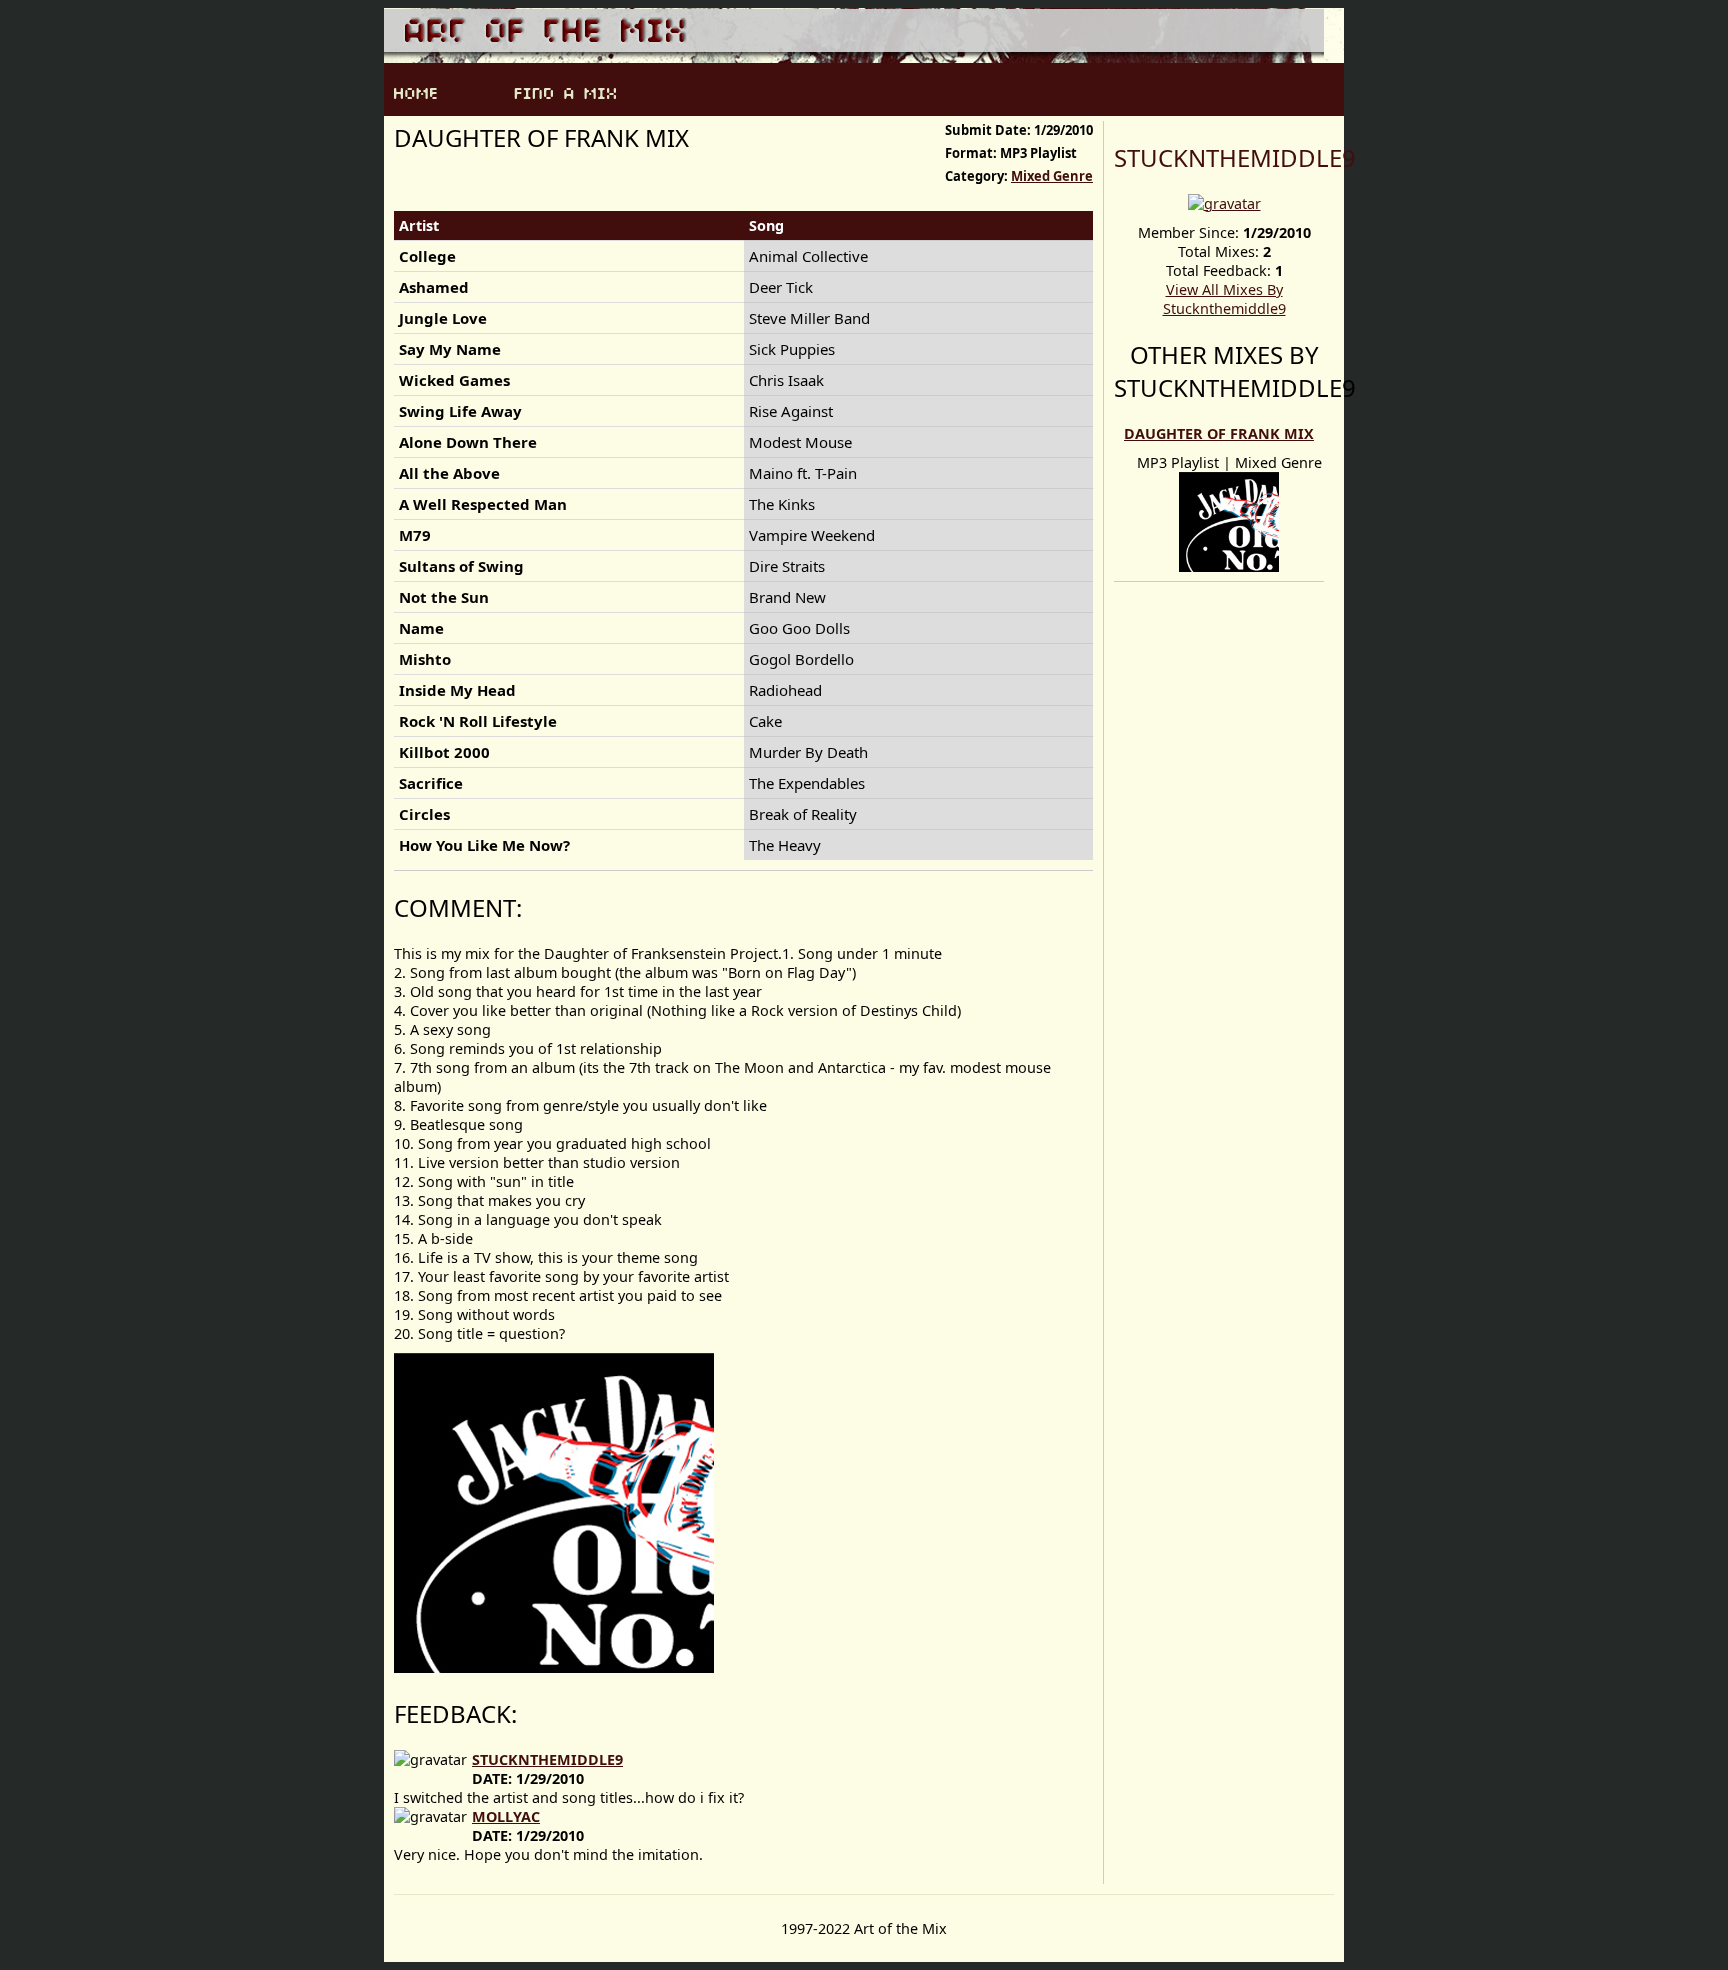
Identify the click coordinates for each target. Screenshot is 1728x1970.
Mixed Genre (1052, 176)
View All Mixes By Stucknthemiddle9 (1224, 299)
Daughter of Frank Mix (1219, 433)
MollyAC (506, 1816)
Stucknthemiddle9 (1235, 157)
